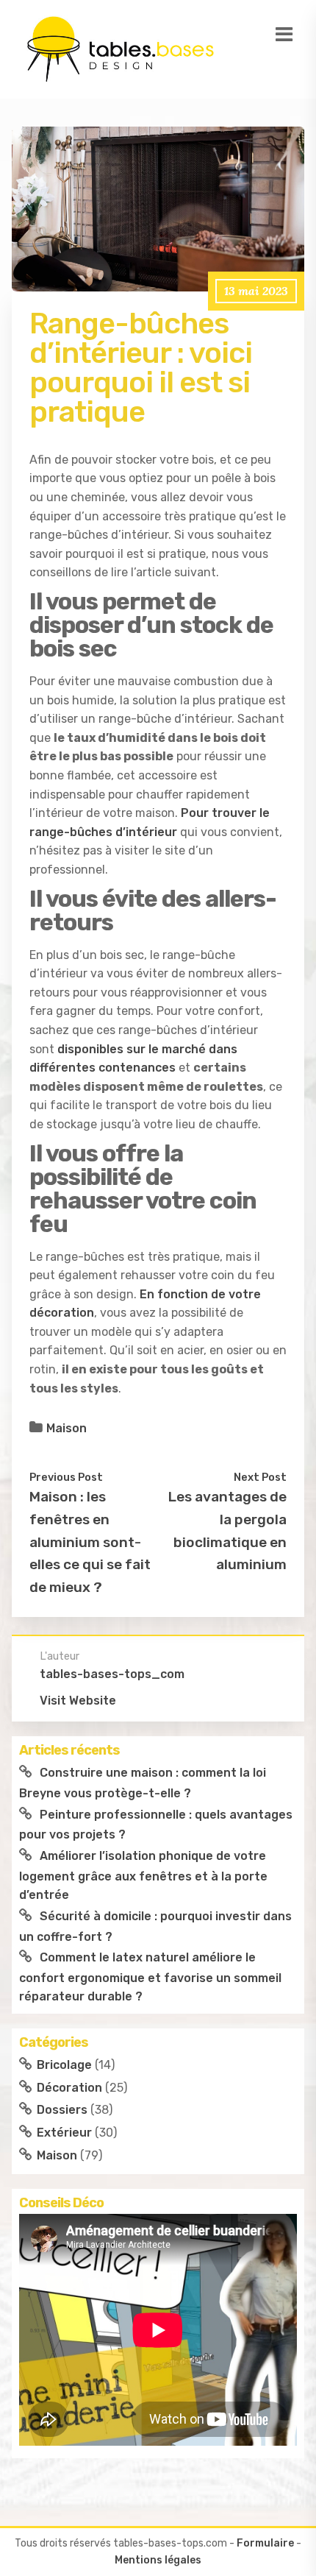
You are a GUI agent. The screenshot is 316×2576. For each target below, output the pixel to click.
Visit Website (78, 1701)
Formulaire (265, 2543)
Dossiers (62, 2110)
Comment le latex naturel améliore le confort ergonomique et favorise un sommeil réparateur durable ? (150, 1977)
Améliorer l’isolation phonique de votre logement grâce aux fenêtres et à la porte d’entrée (143, 1875)
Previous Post (66, 1477)
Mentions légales (158, 2560)
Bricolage (64, 2065)
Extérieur (64, 2133)
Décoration (69, 2088)
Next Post (260, 1477)
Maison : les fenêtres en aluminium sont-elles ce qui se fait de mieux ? (90, 1542)
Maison (67, 1428)
